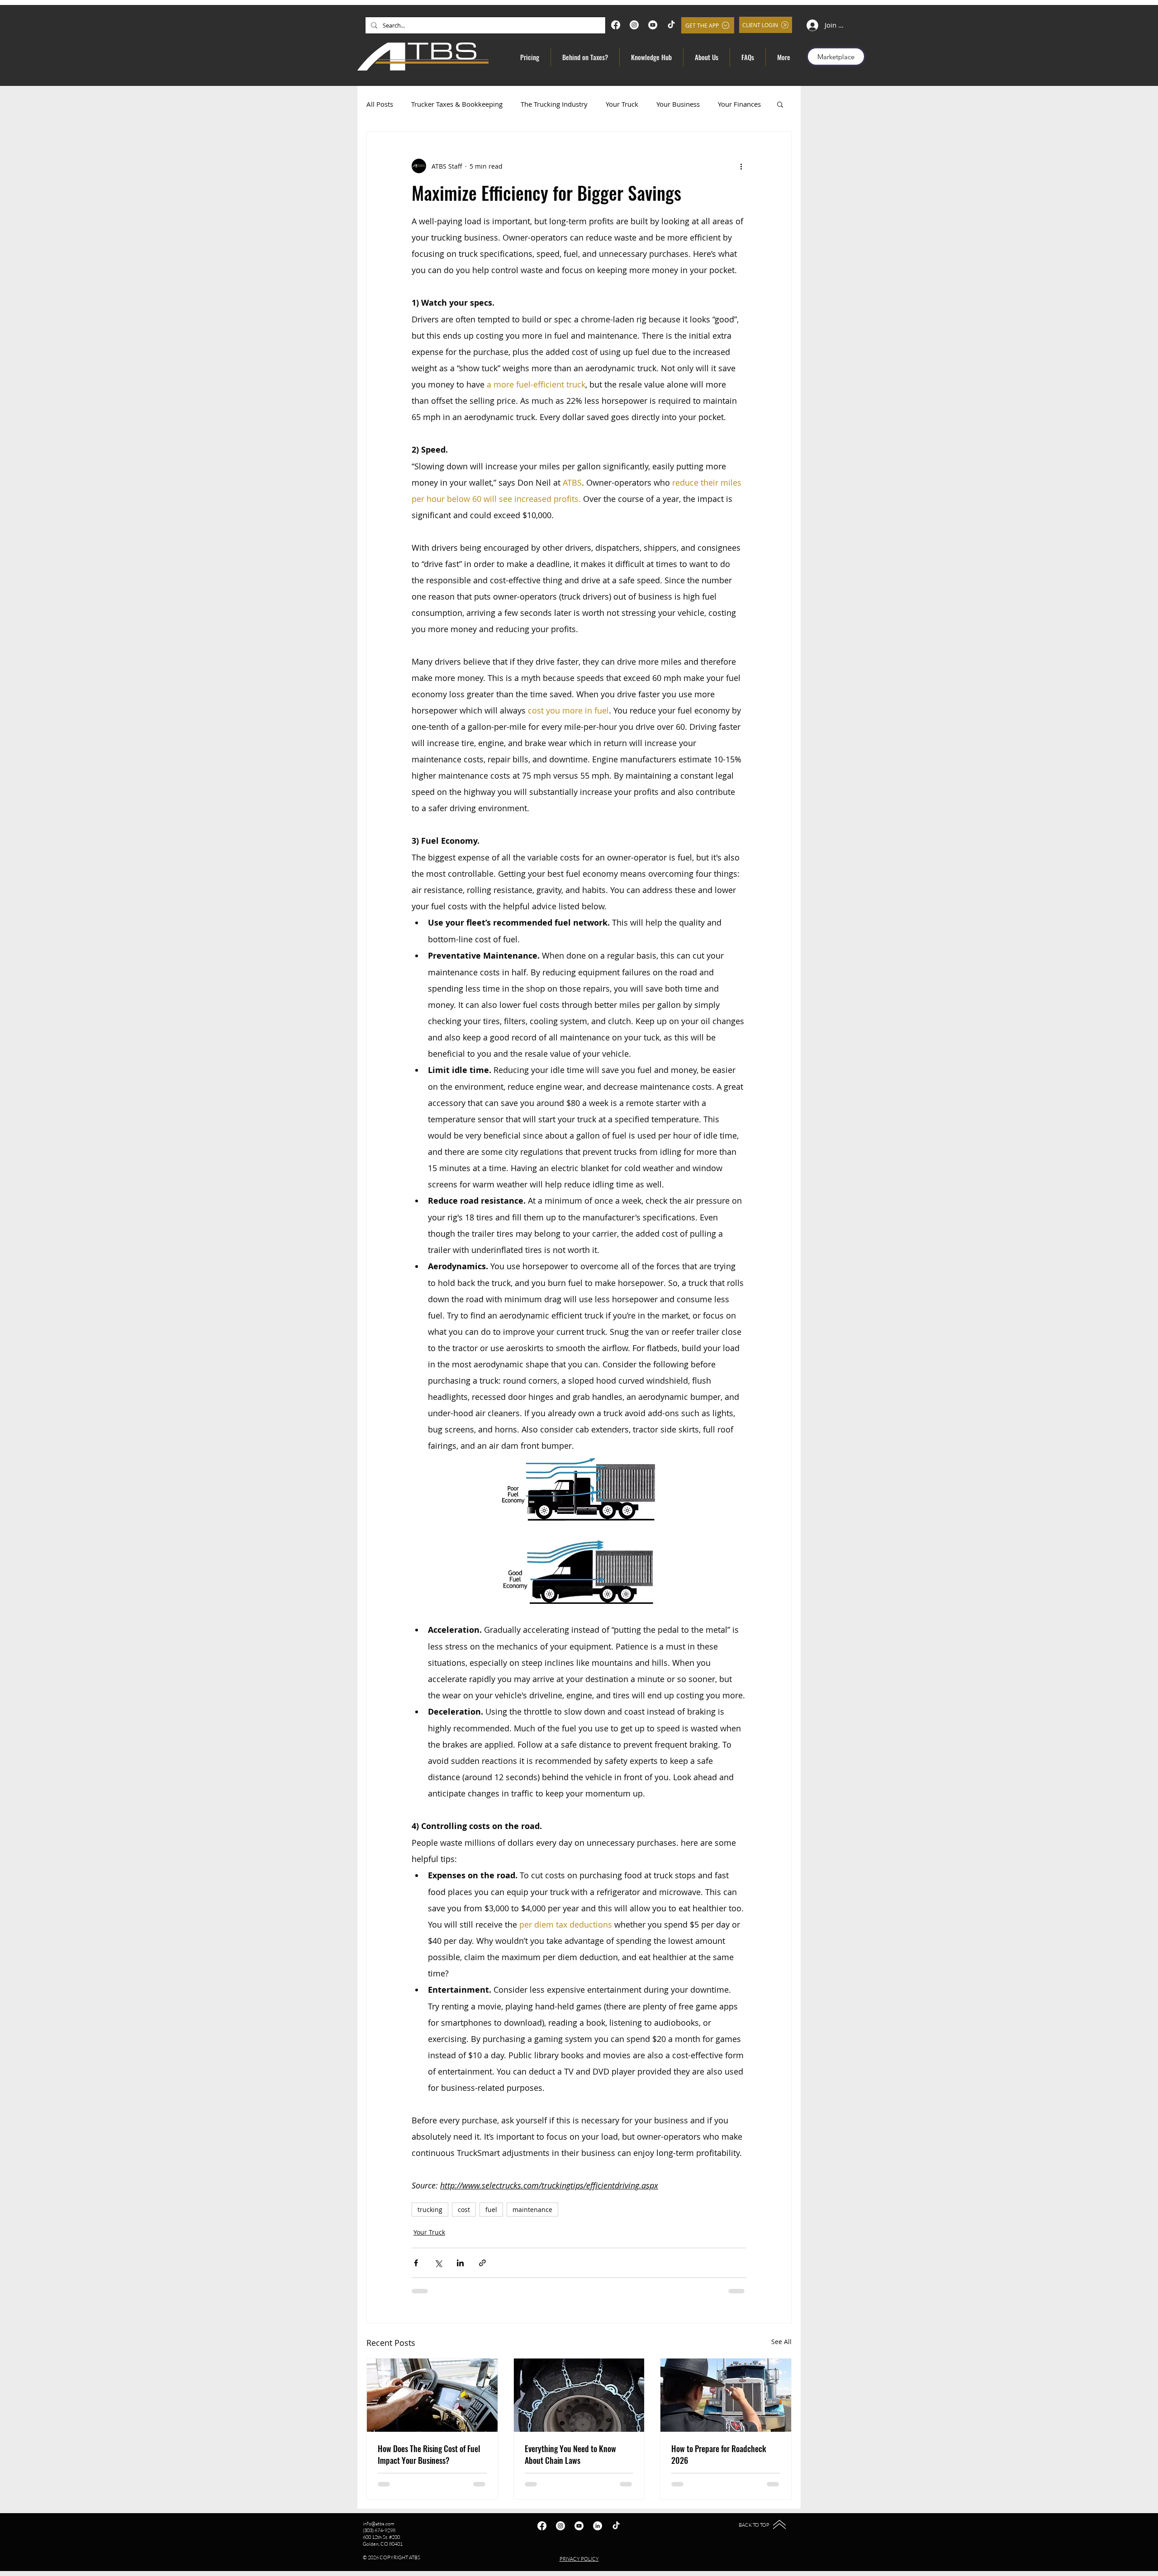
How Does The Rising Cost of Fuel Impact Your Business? (429, 2454)
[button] (780, 104)
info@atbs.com (379, 2524)
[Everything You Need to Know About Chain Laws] (579, 2395)
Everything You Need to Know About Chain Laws (570, 2454)
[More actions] (741, 166)
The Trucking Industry (554, 104)
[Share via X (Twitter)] (438, 2263)
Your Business (678, 104)
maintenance (532, 2210)
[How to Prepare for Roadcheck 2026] (726, 2395)
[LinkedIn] (598, 2526)
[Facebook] (616, 25)
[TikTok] (671, 25)
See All (781, 2342)
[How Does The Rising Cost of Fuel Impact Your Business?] (432, 2395)
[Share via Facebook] (416, 2263)
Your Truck (622, 104)
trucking (430, 2210)
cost (464, 2210)
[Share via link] (482, 2263)
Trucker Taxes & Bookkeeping (457, 104)
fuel (491, 2210)
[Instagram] (634, 25)
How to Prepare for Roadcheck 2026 (719, 2454)
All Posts (380, 104)
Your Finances (739, 104)
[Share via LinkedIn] (460, 2263)
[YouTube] (653, 25)
